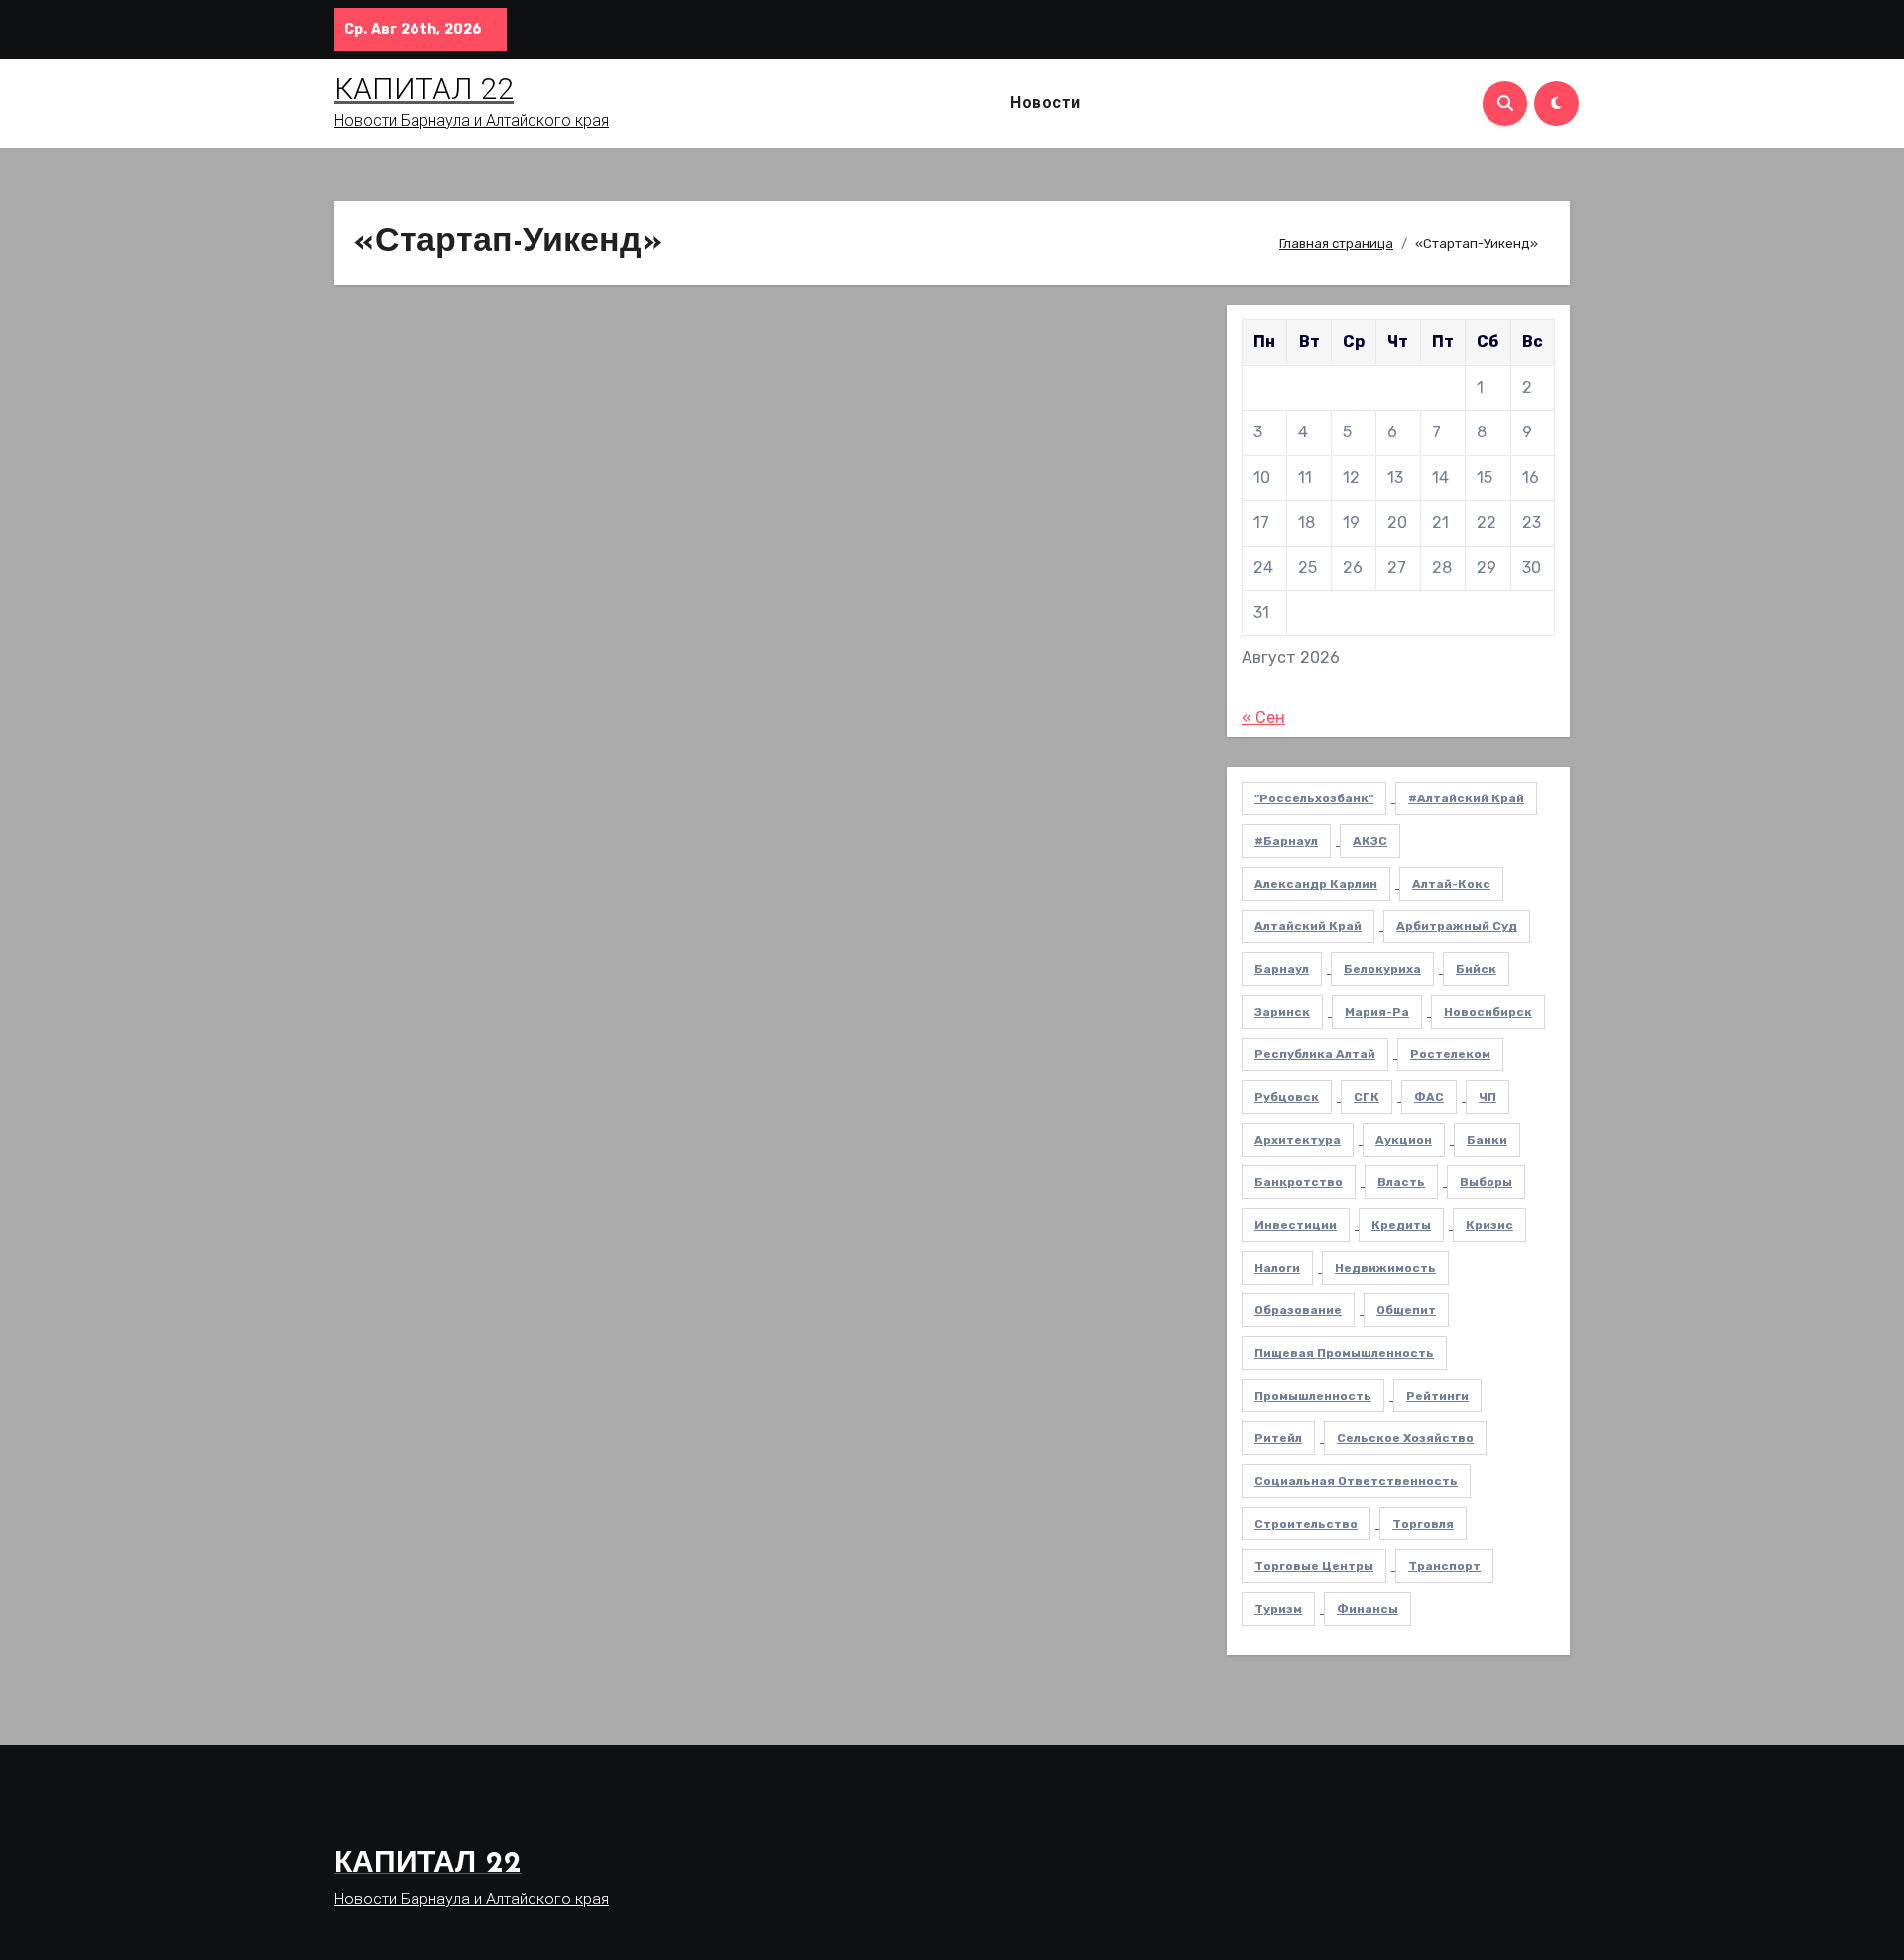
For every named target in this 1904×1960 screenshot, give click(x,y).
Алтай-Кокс (1451, 884)
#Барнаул (1286, 841)
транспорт (1444, 1566)
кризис (1489, 1225)
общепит (1406, 1310)
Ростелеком (1450, 1054)
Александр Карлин (1316, 884)
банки (1487, 1140)
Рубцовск (1287, 1097)
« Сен (1263, 718)
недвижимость (1385, 1268)
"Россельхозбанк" (1314, 798)
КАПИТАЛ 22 (424, 89)
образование (1298, 1310)
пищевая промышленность (1344, 1353)
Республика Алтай (1315, 1054)
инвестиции (1296, 1225)
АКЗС (1370, 841)
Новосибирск (1488, 1012)
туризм (1278, 1609)
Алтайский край (1308, 926)
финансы (1368, 1609)
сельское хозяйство (1405, 1438)
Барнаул (1282, 969)
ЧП (1487, 1097)
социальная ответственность (1356, 1481)
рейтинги (1437, 1396)
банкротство (1299, 1182)
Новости (1046, 103)
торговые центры (1314, 1566)
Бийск (1476, 969)
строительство (1306, 1524)
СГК (1367, 1097)
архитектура (1298, 1140)
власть (1401, 1182)
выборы (1486, 1182)
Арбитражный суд (1457, 926)
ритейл (1278, 1438)
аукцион (1404, 1140)
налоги (1277, 1268)
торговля (1423, 1524)
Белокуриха (1382, 969)
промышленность (1313, 1396)
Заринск (1282, 1012)
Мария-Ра (1377, 1012)
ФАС (1429, 1097)
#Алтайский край (1466, 798)
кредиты (1401, 1225)
